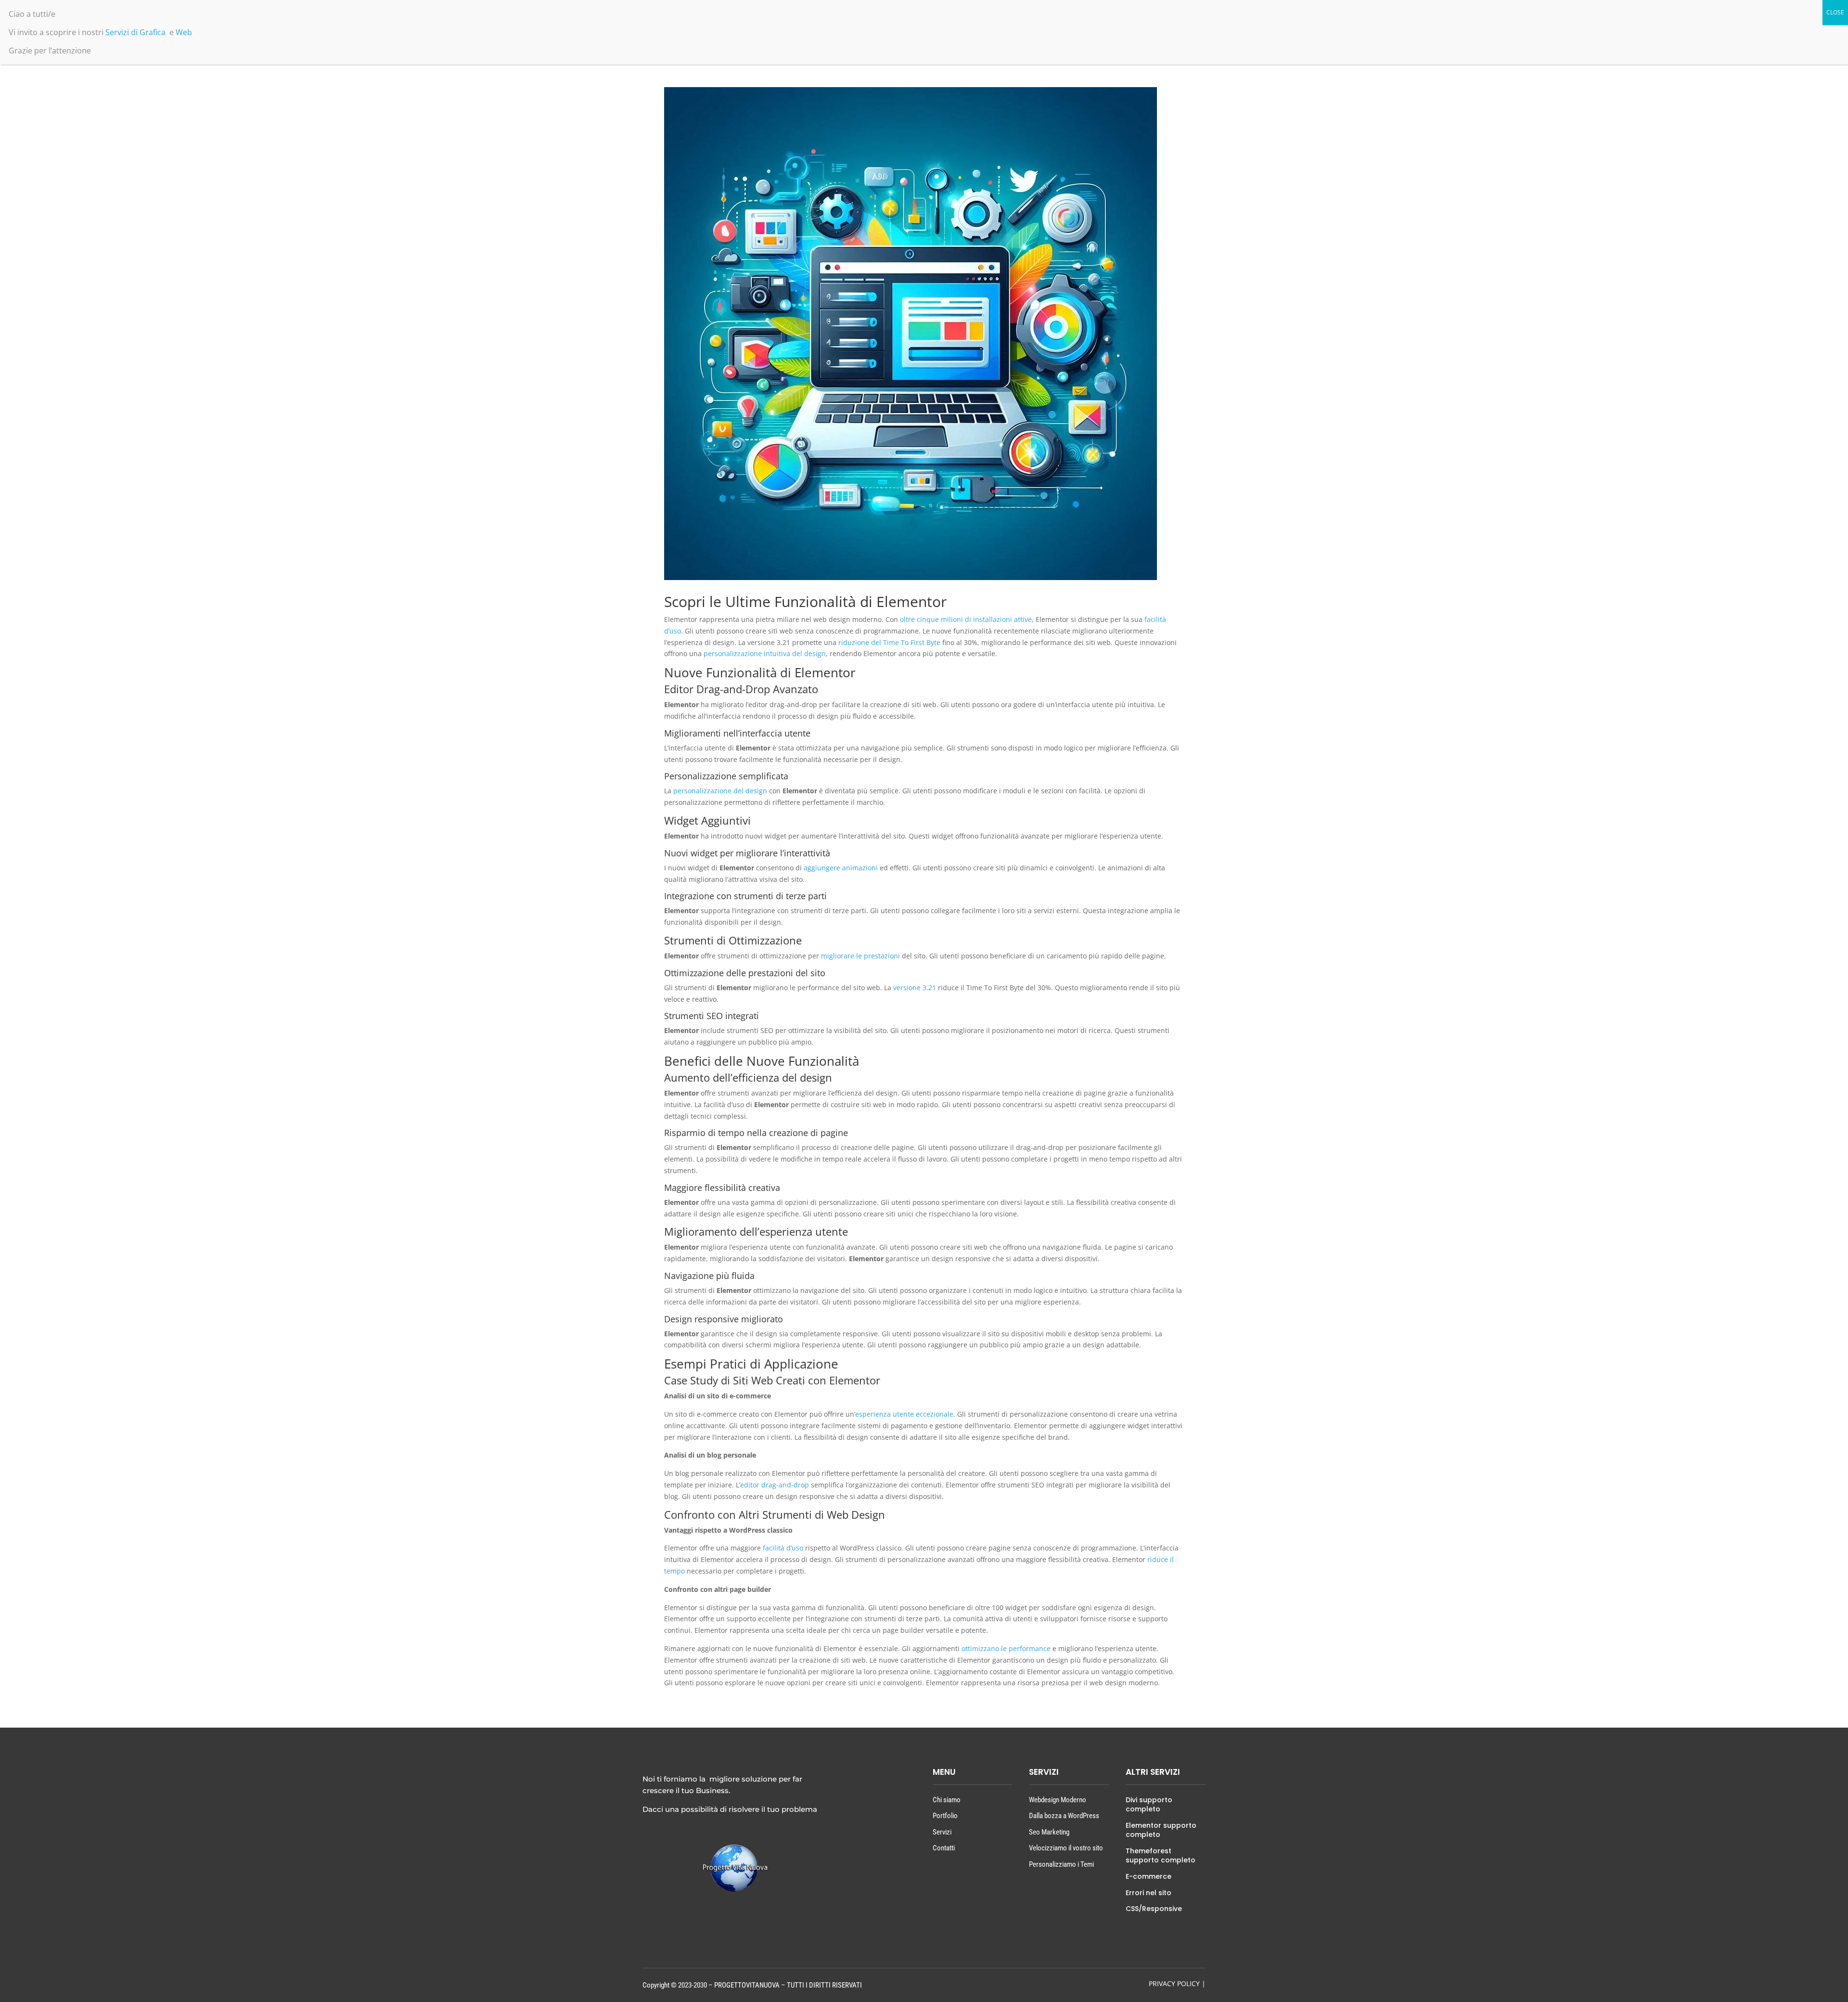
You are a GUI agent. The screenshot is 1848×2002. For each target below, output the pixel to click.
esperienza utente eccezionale (904, 1414)
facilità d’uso (783, 1548)
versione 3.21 (915, 988)
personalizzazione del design (720, 791)
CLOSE (1835, 12)
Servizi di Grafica (135, 32)
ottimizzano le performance (1006, 1648)
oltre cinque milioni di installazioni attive (966, 619)
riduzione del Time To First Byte (889, 642)
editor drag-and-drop (775, 1485)
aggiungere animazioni (841, 868)
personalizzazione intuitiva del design (765, 653)
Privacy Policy (1174, 1983)
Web (184, 32)
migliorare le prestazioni (860, 956)
